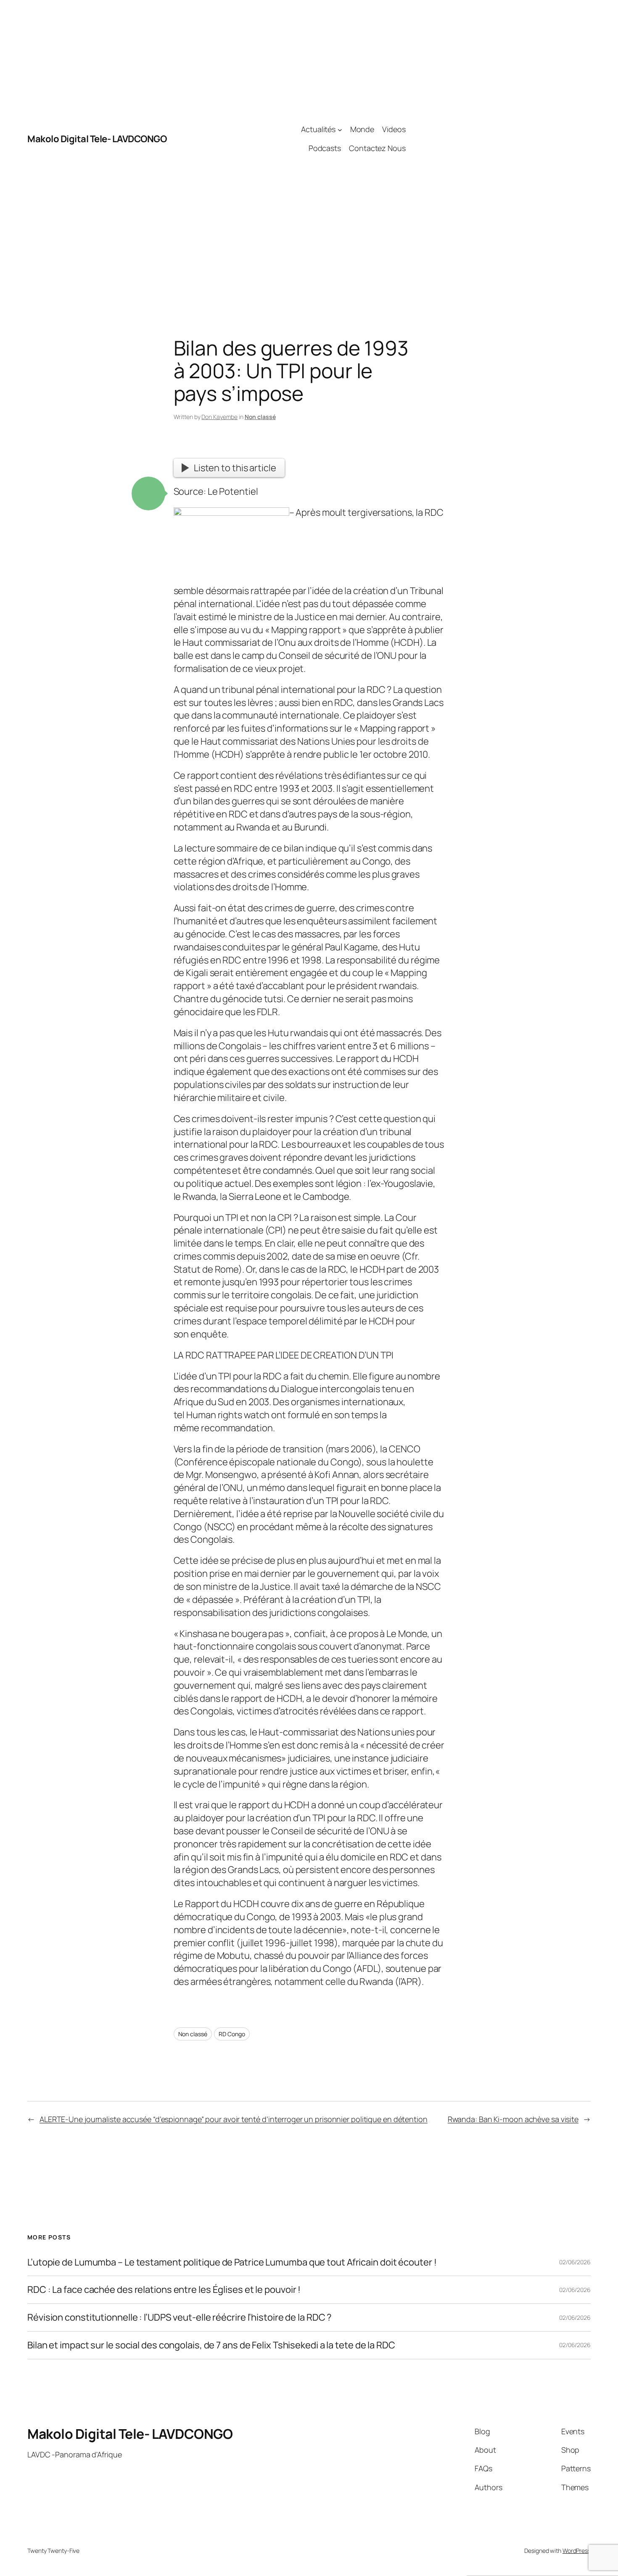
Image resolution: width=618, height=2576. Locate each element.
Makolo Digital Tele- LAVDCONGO (97, 139)
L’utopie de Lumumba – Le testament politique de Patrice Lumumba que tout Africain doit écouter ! (232, 2262)
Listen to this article (235, 468)
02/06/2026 (575, 2262)
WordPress (577, 2551)
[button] (148, 493)
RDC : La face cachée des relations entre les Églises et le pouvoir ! (164, 2290)
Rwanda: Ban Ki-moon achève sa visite (513, 2119)
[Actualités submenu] (340, 129)
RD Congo (232, 2034)
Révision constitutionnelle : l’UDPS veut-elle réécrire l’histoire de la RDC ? (180, 2317)
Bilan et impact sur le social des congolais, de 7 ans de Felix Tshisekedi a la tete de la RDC (211, 2345)
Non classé (260, 417)
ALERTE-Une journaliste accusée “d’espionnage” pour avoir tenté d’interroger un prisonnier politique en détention (234, 2119)
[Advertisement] (498, 139)
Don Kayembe (219, 417)
